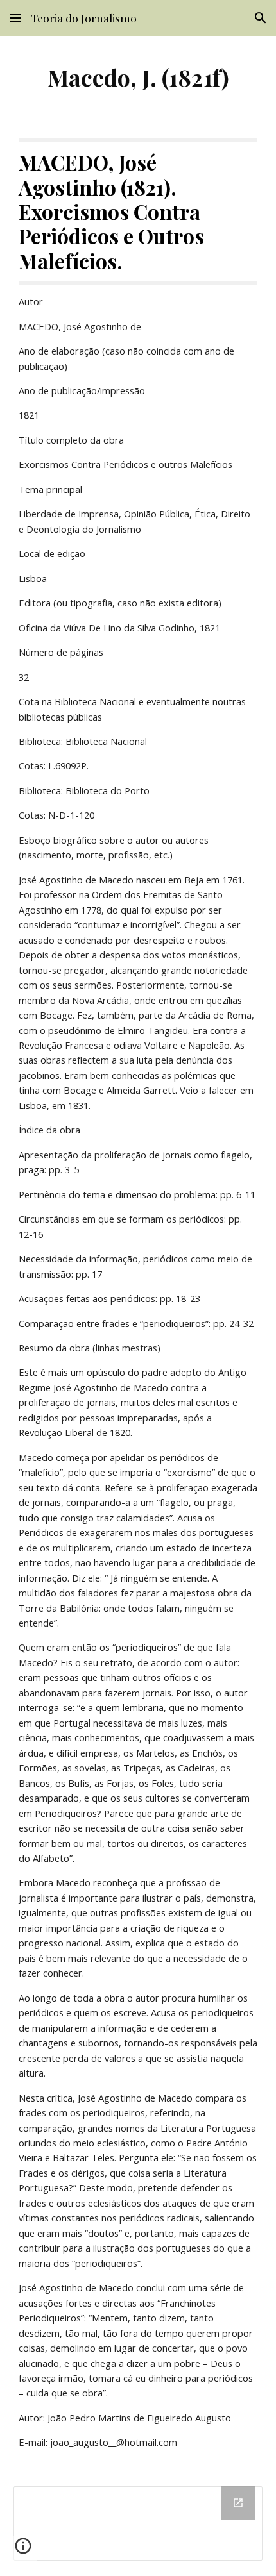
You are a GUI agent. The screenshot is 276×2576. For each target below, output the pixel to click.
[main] (138, 77)
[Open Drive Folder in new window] (238, 2503)
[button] (15, 18)
